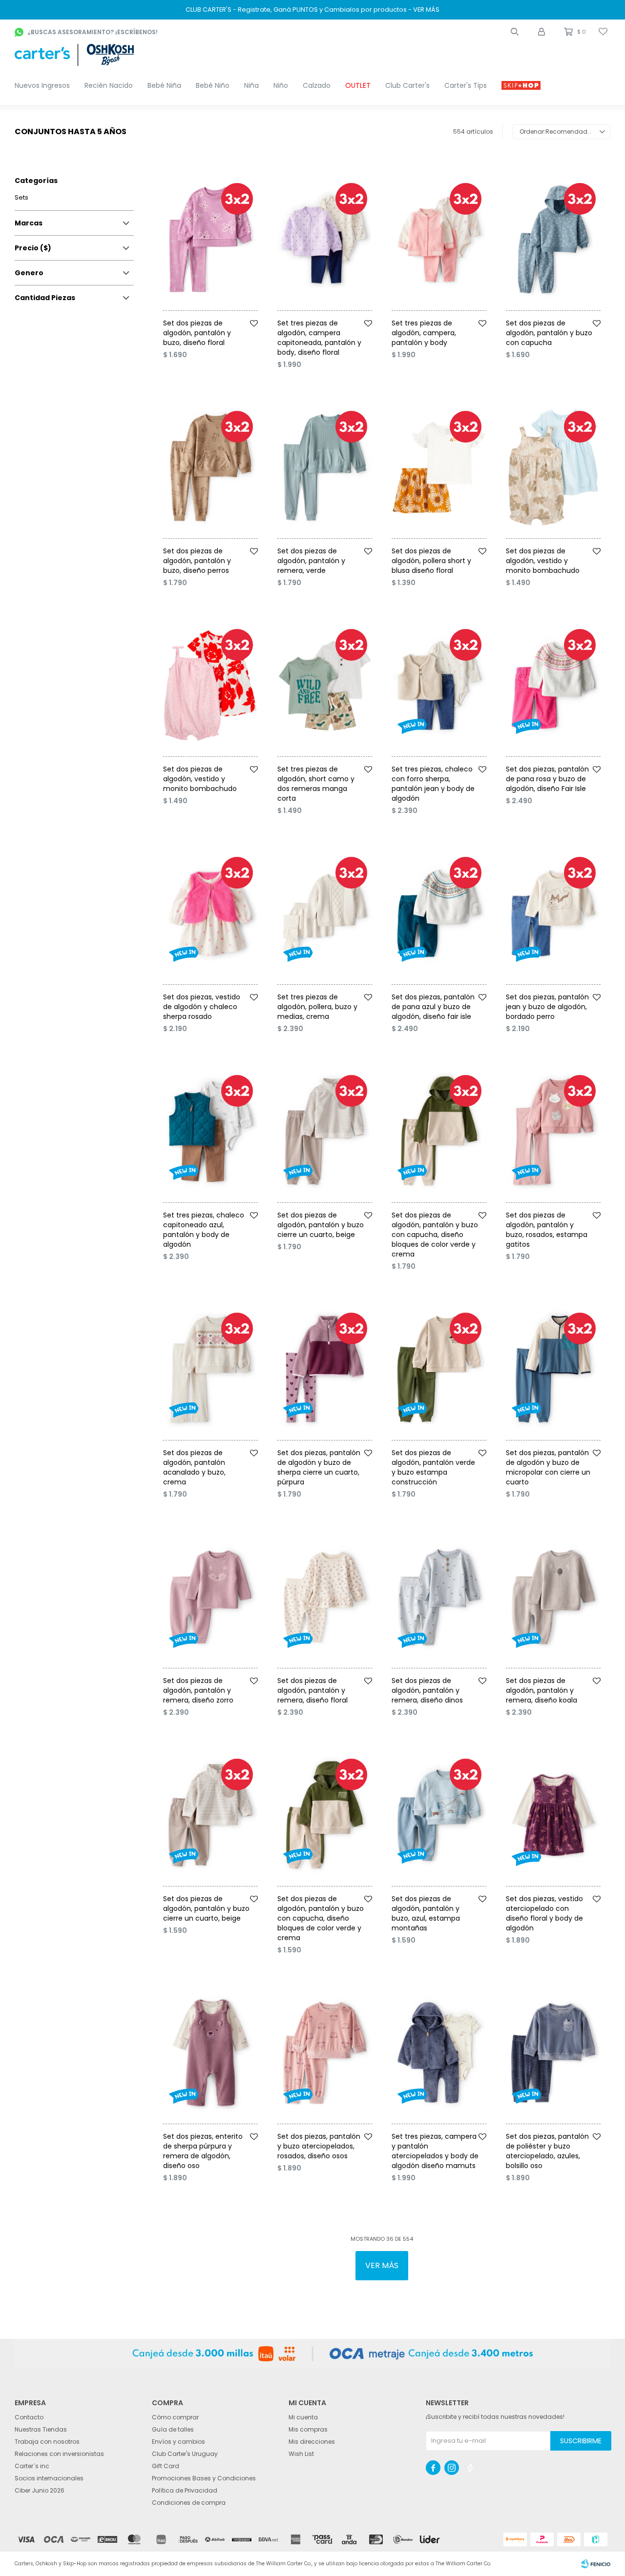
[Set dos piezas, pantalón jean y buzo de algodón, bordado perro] (553, 913)
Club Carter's (407, 85)
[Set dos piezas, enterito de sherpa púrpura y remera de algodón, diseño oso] (210, 2053)
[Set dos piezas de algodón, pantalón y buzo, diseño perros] (210, 467)
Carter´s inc (32, 2466)
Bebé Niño (213, 85)
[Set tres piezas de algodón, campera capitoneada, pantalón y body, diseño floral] (325, 240)
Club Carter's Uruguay (185, 2454)
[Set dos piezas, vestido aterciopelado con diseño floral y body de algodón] (553, 1815)
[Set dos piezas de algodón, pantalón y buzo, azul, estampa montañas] (439, 1815)
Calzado (317, 85)
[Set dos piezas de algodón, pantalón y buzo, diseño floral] (210, 240)
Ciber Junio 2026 (40, 2490)
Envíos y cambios (178, 2442)
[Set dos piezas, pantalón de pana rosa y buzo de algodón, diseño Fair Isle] (553, 686)
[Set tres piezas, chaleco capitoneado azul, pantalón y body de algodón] (210, 1132)
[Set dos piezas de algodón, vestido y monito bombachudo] (553, 467)
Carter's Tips (466, 85)
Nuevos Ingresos (42, 85)
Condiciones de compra (189, 2503)
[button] (515, 32)
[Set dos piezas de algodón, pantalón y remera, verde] (325, 467)
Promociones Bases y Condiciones (204, 2478)
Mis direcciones (312, 2442)
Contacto (29, 2417)
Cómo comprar (175, 2417)
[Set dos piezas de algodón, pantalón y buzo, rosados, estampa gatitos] (553, 1132)
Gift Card (166, 2466)
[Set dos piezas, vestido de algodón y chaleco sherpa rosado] (210, 913)
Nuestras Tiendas (41, 2429)
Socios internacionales (49, 2478)
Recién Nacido (109, 85)
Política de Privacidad (185, 2490)
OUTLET (358, 85)
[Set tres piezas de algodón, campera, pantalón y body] (439, 240)
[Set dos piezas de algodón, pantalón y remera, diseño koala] (553, 1597)
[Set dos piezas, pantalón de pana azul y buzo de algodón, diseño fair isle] (439, 913)
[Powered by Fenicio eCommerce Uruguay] (596, 2564)
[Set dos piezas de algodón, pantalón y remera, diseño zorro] (210, 1597)
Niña (251, 85)
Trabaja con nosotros (47, 2442)
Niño (281, 85)
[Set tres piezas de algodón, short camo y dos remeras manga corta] (325, 686)
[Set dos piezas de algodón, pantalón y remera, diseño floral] (325, 1597)
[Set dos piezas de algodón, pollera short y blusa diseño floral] (439, 467)
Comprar (224, 314)
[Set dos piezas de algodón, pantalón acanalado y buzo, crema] (210, 1369)
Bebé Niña (164, 85)
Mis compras (308, 2429)
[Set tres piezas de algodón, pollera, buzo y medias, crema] (325, 913)
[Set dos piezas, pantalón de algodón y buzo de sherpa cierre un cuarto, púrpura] (325, 1369)
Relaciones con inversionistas (59, 2454)
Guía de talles (173, 2429)
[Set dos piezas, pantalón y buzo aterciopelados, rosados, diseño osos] (325, 2053)
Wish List (301, 2454)
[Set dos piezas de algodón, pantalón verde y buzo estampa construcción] (439, 1369)
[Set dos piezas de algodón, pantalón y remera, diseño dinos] (439, 1597)
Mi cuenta (303, 2417)
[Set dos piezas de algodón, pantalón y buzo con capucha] (553, 240)
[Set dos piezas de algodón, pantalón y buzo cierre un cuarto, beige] (325, 1132)
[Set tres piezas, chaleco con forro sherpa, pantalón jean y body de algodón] (439, 686)
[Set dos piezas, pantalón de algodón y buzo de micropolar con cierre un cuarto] (553, 1369)
